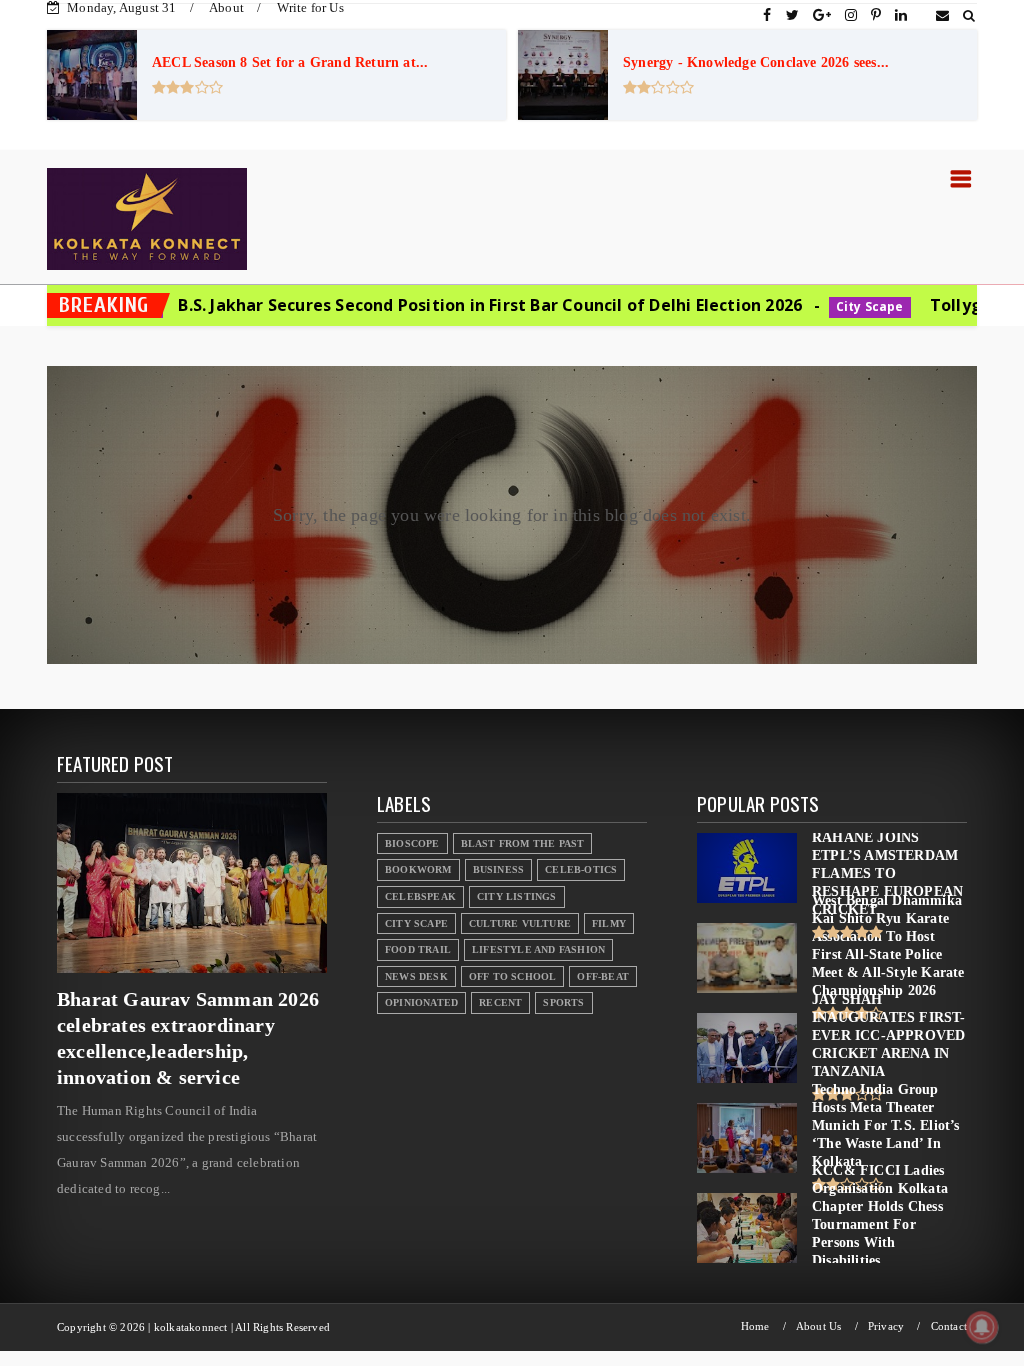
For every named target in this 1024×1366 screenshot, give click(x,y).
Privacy (886, 1326)
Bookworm (418, 869)
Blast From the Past (523, 843)
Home (755, 1326)
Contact (949, 1326)
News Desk (416, 976)
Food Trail (418, 949)
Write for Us (310, 7)
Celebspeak (420, 896)
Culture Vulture (520, 923)
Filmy (609, 923)
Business (499, 869)
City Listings (517, 896)
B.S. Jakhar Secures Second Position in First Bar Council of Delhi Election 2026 (384, 305)
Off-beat (603, 976)
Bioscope (412, 843)
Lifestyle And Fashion (538, 949)
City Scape (763, 306)
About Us (819, 1326)
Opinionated (421, 1002)
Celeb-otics (581, 869)
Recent (500, 1002)
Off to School (513, 976)
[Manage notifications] (982, 1327)
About (226, 7)
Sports (563, 1002)
